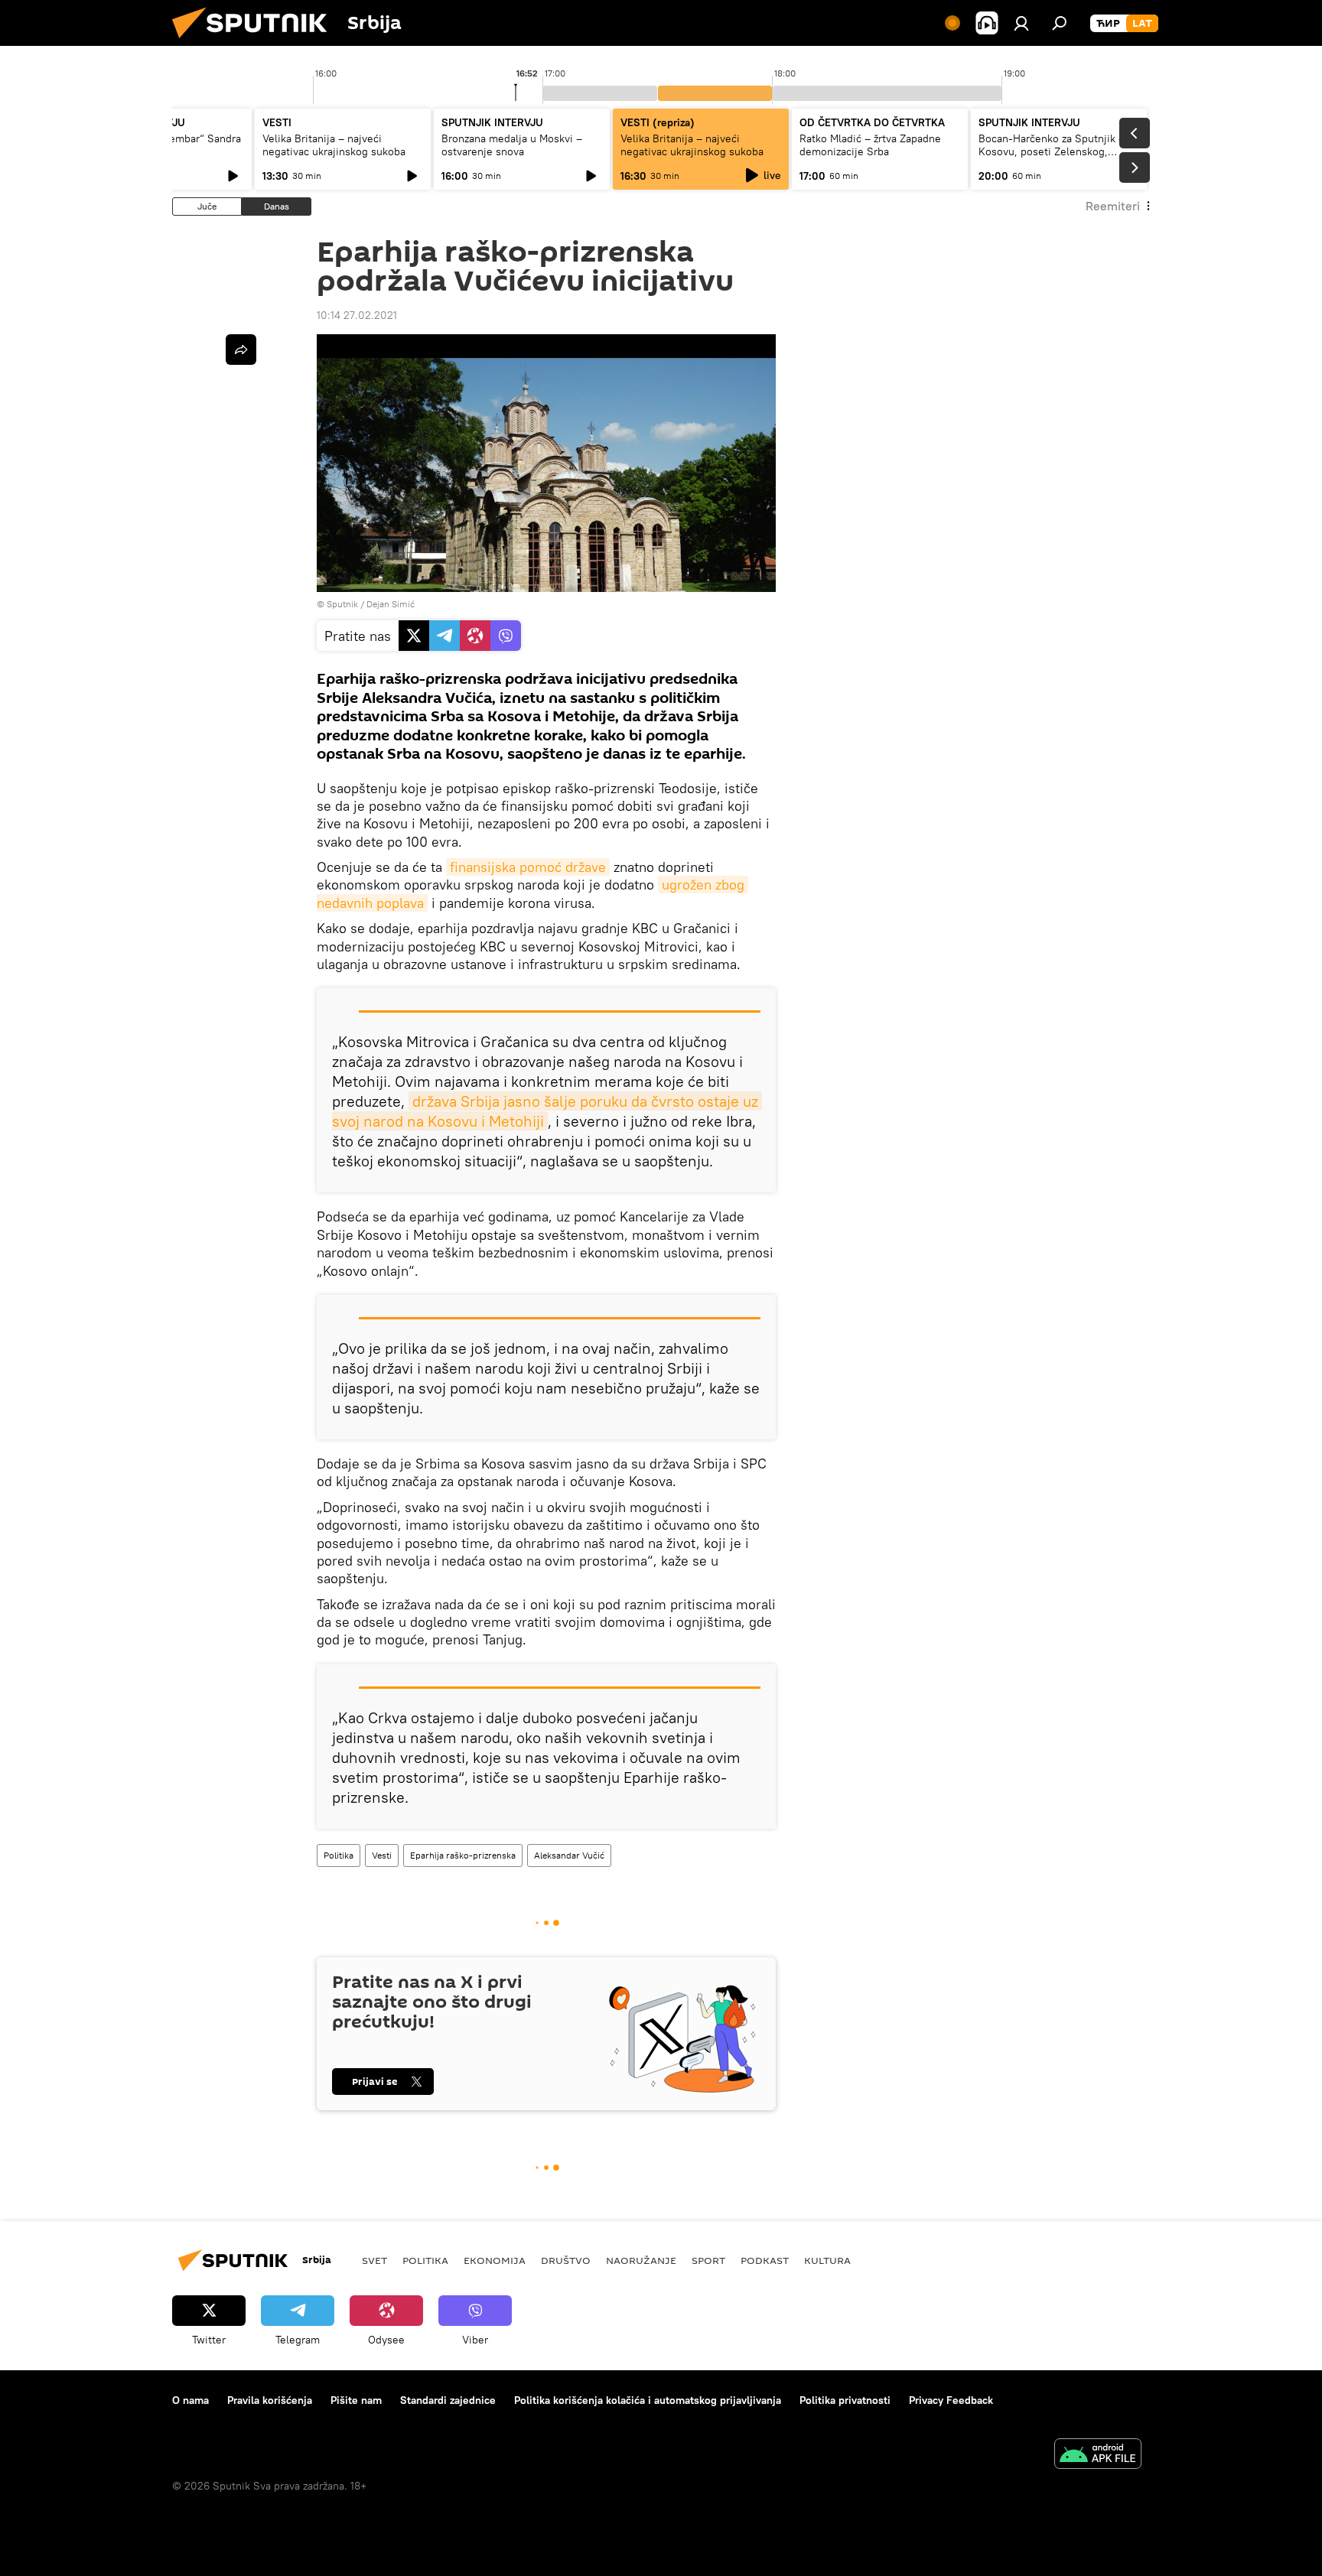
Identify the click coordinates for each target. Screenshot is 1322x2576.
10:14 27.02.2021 (357, 315)
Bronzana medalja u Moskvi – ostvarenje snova (512, 145)
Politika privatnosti (845, 2400)
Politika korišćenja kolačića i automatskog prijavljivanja (648, 2400)
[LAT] (1142, 24)
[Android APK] (1098, 2456)
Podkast (765, 2260)
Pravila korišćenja (270, 2400)
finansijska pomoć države (528, 867)
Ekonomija (495, 2260)
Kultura (827, 2260)
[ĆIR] (1108, 24)
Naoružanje (641, 2260)
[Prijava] (1021, 23)
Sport (708, 2260)
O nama (190, 2400)
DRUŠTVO (566, 2260)
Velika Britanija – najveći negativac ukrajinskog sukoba (334, 145)
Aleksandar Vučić (569, 1855)
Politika (339, 1855)
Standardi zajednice (448, 2400)
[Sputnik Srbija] (256, 42)
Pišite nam (356, 2400)
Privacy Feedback (951, 2400)
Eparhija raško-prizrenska (463, 1855)
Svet (374, 2260)
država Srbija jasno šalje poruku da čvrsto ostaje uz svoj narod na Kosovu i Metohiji (547, 1111)
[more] (241, 350)
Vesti (382, 1855)
